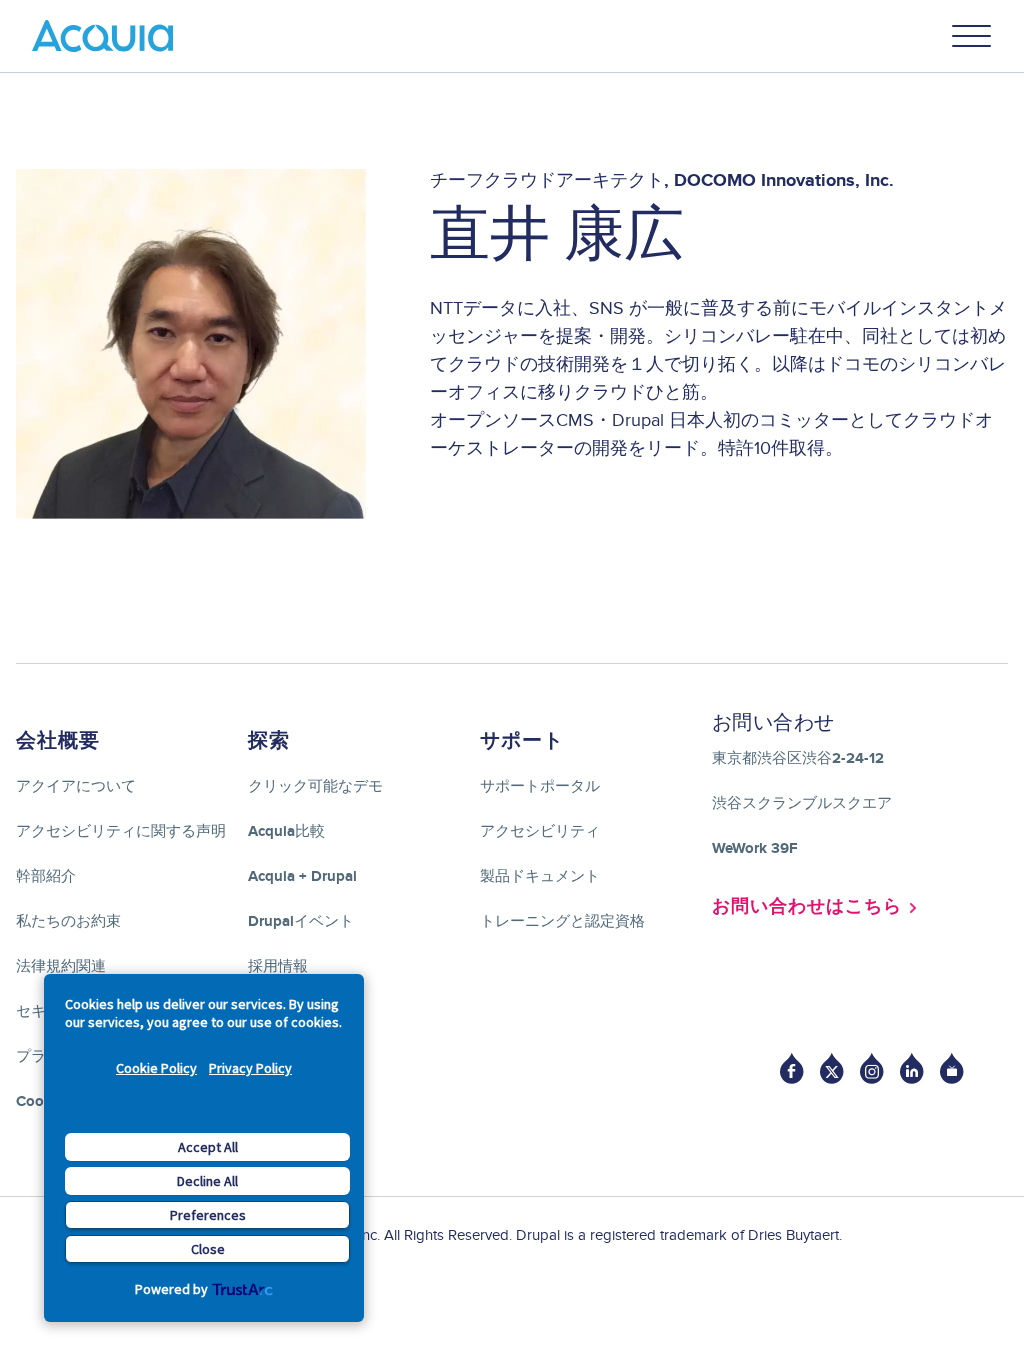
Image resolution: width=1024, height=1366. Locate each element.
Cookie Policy (156, 1068)
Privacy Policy (250, 1068)
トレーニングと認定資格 (562, 921)
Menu (972, 36)
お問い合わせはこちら (807, 907)
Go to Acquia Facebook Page (792, 1068)
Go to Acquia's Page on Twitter (832, 1068)
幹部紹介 (46, 876)
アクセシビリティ (540, 831)
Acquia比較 (286, 831)
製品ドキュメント (540, 876)
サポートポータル (540, 786)
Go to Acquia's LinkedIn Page (912, 1068)
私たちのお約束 (68, 921)
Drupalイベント (301, 921)
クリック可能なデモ (315, 786)
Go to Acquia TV (952, 1068)
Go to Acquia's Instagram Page (872, 1068)
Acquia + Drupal (302, 876)
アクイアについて (76, 786)
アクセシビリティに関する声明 (121, 831)
